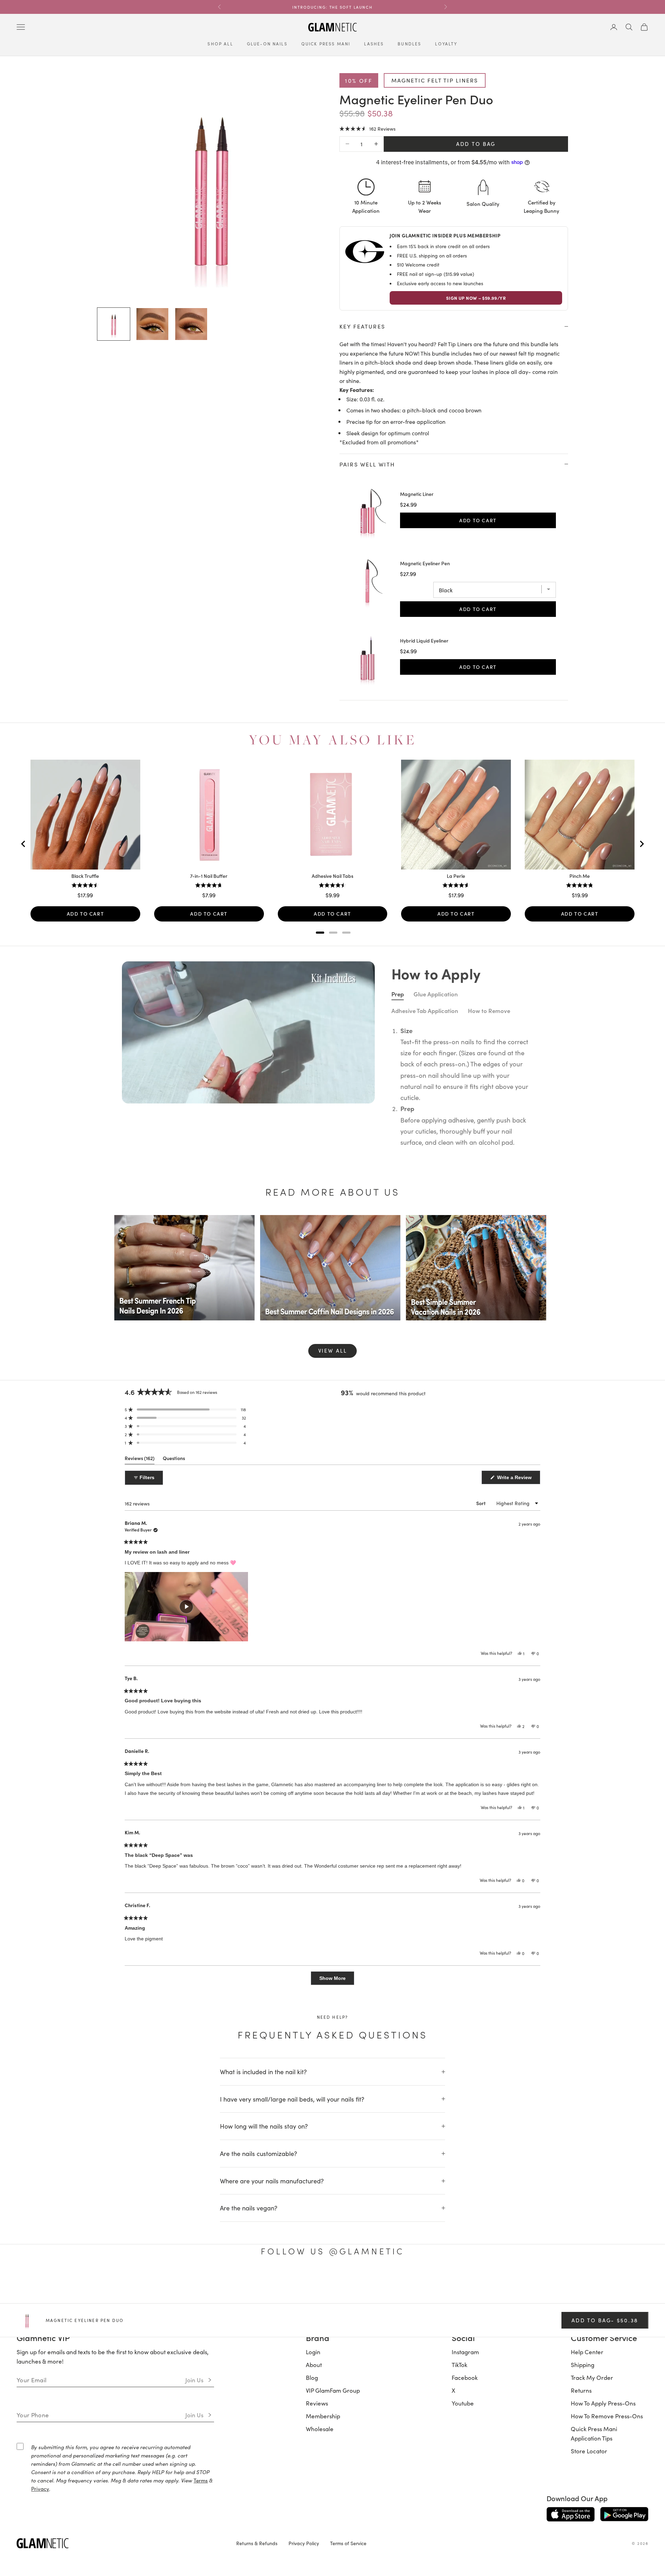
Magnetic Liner (417, 494)
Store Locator (589, 2451)
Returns (581, 2390)
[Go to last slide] (24, 844)
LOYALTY (446, 44)
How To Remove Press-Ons (607, 2416)
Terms (201, 2480)
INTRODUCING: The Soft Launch (332, 7)
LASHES (374, 44)
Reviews (317, 2403)
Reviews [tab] (140, 1460)
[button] (367, 128)
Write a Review (518, 1479)
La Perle (456, 876)
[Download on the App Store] (571, 2514)
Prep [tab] (398, 994)
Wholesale (320, 2429)
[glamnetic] (121, 2543)
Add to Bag (476, 144)
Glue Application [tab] (436, 994)
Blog (312, 2377)
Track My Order (592, 2377)
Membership (323, 2416)
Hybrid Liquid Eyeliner (424, 641)
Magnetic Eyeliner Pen (425, 564)
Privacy (40, 2488)
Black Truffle (85, 876)
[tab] (320, 933)
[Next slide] (641, 844)
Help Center (587, 2352)
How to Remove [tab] (489, 1011)
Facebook (465, 2377)
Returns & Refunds (257, 2543)
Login (313, 2352)
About (314, 2365)
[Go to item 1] (114, 324)
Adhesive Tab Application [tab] (425, 1011)
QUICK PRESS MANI (326, 44)
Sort (481, 1503)
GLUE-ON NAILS (267, 44)
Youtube (463, 2403)
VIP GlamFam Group (333, 2390)
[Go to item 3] (191, 324)
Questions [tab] (174, 1460)
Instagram (465, 2352)
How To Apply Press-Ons (603, 2403)
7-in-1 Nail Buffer (209, 876)
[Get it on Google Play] (624, 2514)
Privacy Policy (304, 2543)
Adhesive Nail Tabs (332, 876)
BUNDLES (409, 44)
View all (333, 1350)
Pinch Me (580, 876)
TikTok (459, 2365)
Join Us (194, 2380)
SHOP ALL (220, 44)
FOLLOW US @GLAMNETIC (332, 2251)
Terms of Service (348, 2543)
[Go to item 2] (152, 324)
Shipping (583, 2365)
